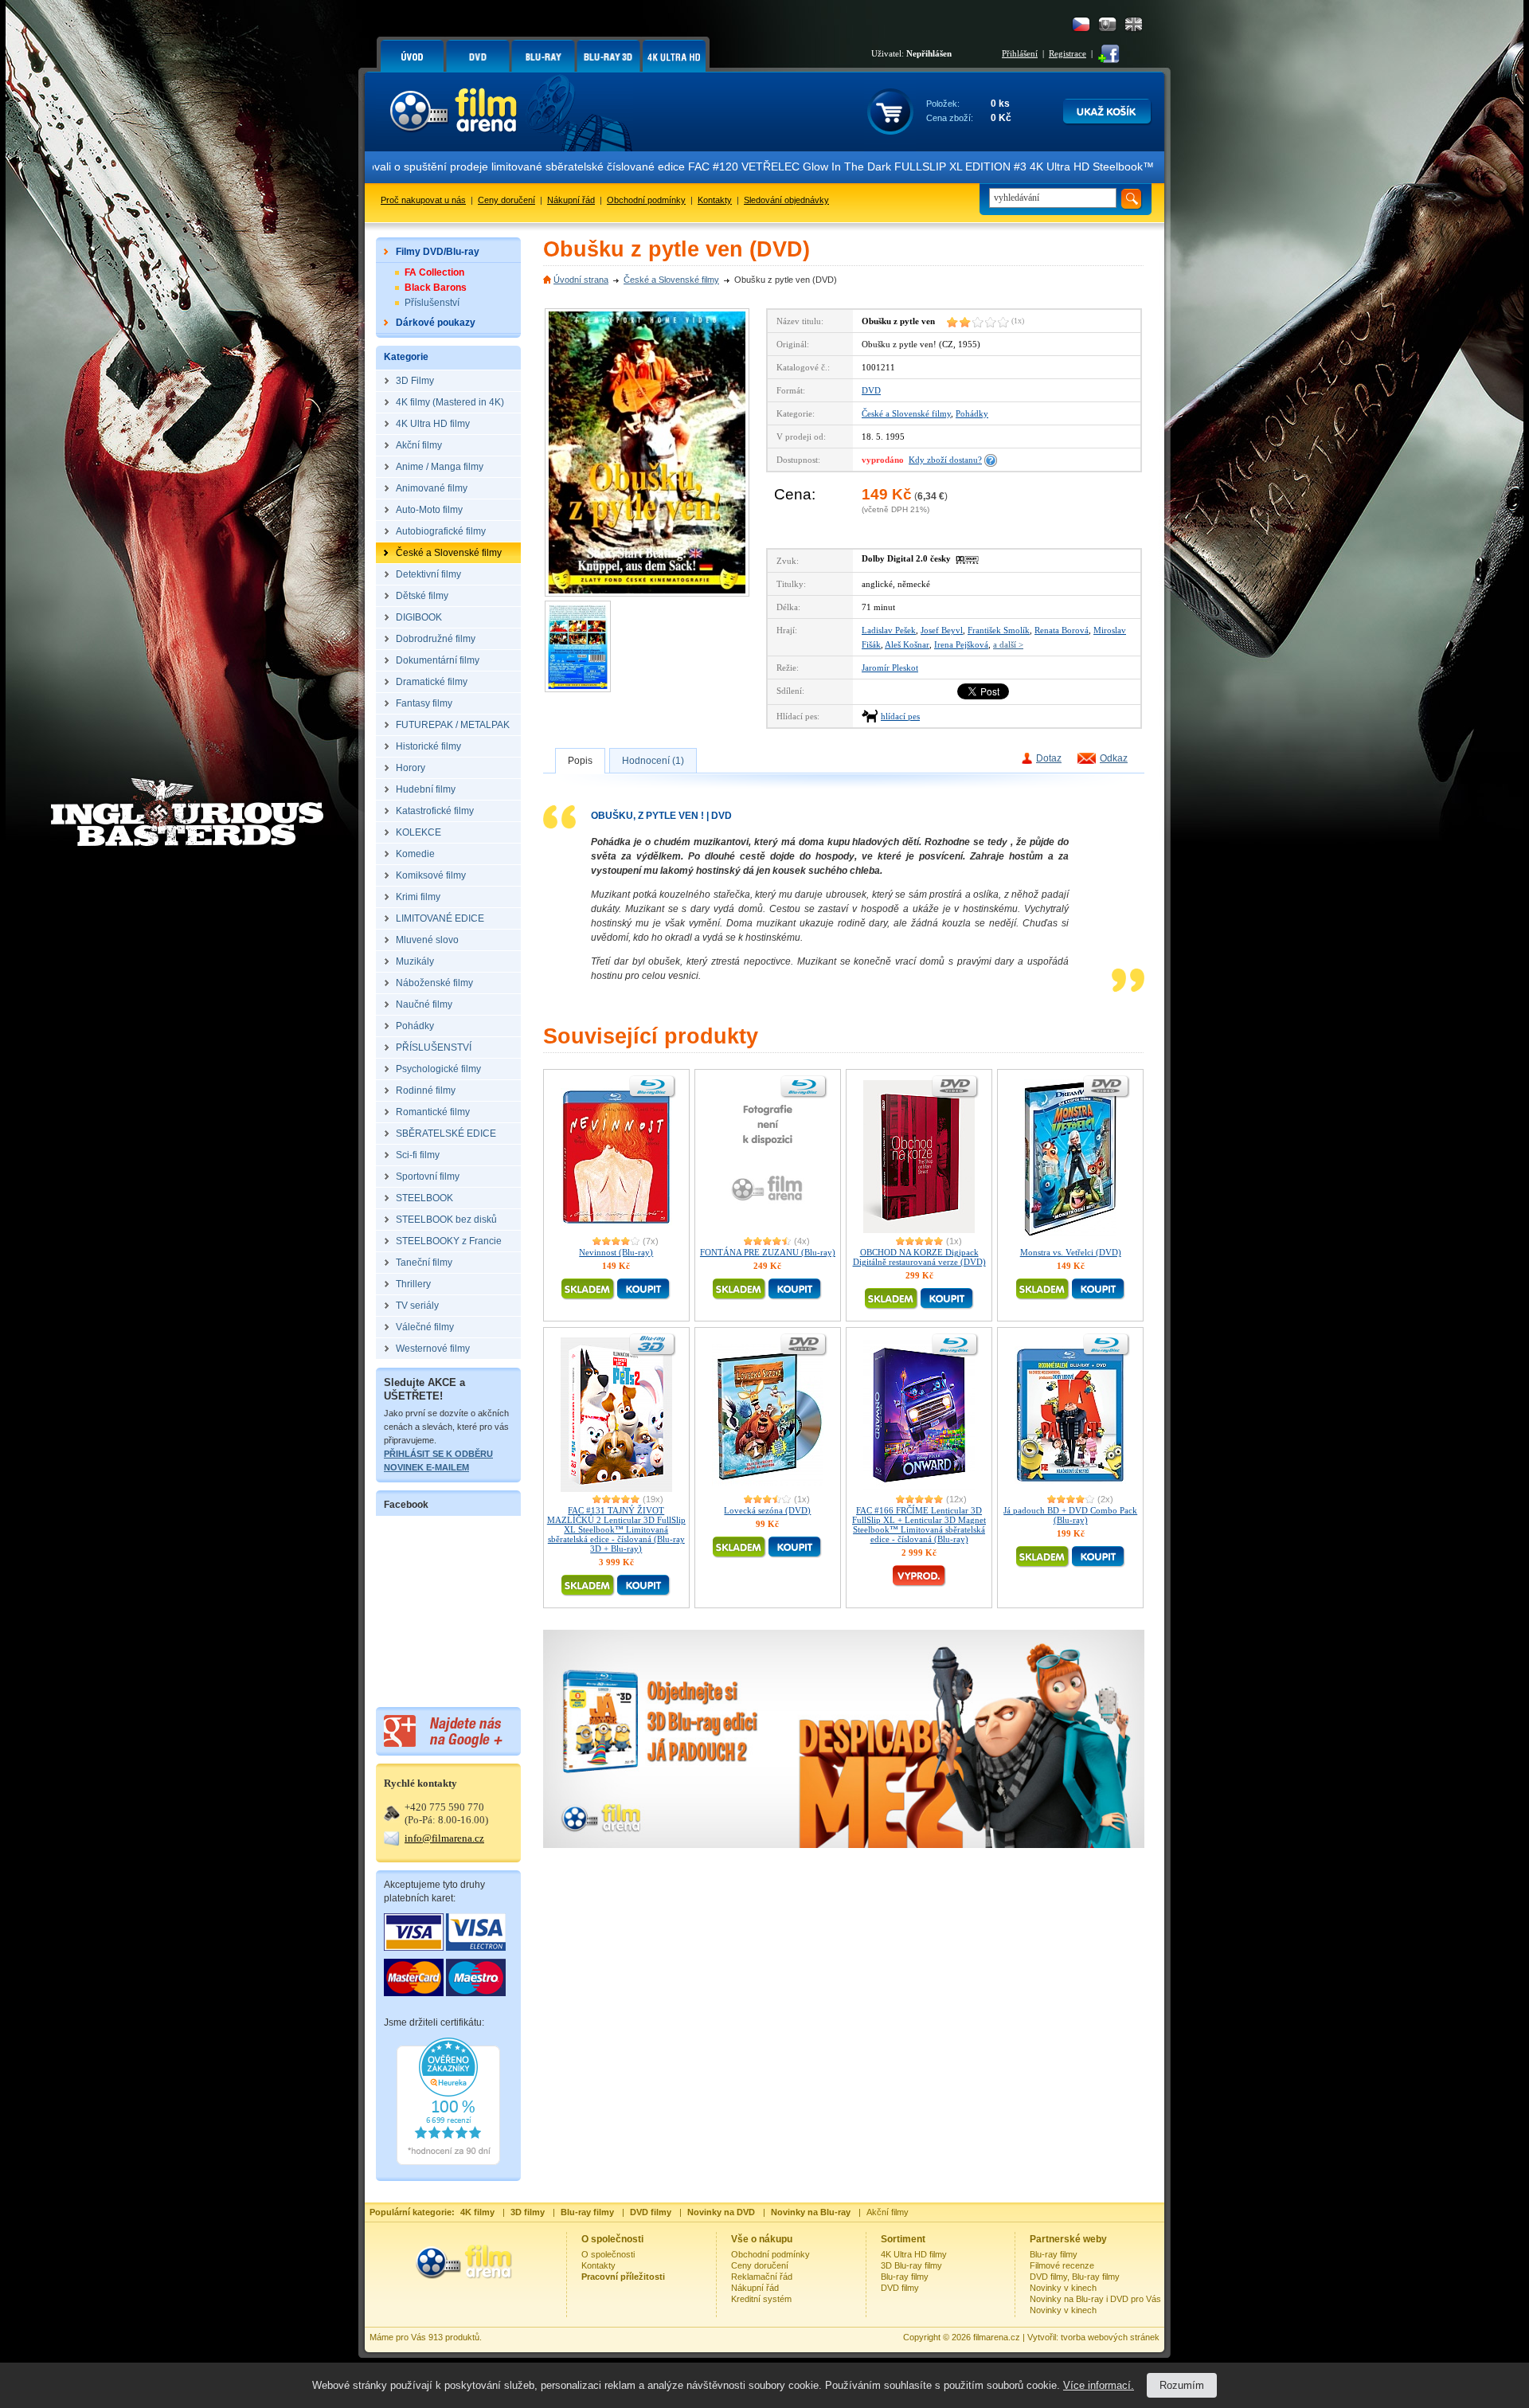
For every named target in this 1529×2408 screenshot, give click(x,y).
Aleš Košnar (907, 644)
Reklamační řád (762, 2277)
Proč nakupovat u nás (423, 200)
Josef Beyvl (942, 630)
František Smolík (999, 630)
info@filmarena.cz (444, 1838)
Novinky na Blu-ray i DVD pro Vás (1095, 2299)
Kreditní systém (761, 2299)
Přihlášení (1020, 53)
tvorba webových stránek (1110, 2337)
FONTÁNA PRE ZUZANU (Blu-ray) (768, 1252)
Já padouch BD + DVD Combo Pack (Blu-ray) (1070, 1515)
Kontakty (715, 200)
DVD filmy (900, 2288)
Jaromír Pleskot (890, 668)
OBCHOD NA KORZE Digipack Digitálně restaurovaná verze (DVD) (919, 1257)
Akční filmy (888, 2212)
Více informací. (1099, 2385)
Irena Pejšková (961, 644)
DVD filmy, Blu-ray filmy (1075, 2277)
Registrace (1068, 53)
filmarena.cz (997, 2337)
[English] (1134, 24)
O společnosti (608, 2254)
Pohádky (972, 413)
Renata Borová (1062, 630)
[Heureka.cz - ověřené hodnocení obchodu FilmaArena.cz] (448, 2162)
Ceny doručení (506, 200)
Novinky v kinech (1063, 2288)
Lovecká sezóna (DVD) (767, 1510)
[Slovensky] (1107, 24)
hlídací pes (900, 716)
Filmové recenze (1062, 2265)
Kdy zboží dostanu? (945, 460)
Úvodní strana (581, 280)
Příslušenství (432, 303)
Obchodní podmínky (646, 200)
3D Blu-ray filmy (911, 2265)
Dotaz (1049, 758)
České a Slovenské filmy (671, 280)
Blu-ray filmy (905, 2277)
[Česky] (1081, 24)
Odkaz (1114, 758)
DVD (871, 390)
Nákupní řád (571, 200)
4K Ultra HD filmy (914, 2254)
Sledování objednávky (786, 200)
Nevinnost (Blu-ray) (616, 1252)
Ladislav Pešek (889, 630)
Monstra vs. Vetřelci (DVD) (1071, 1252)
